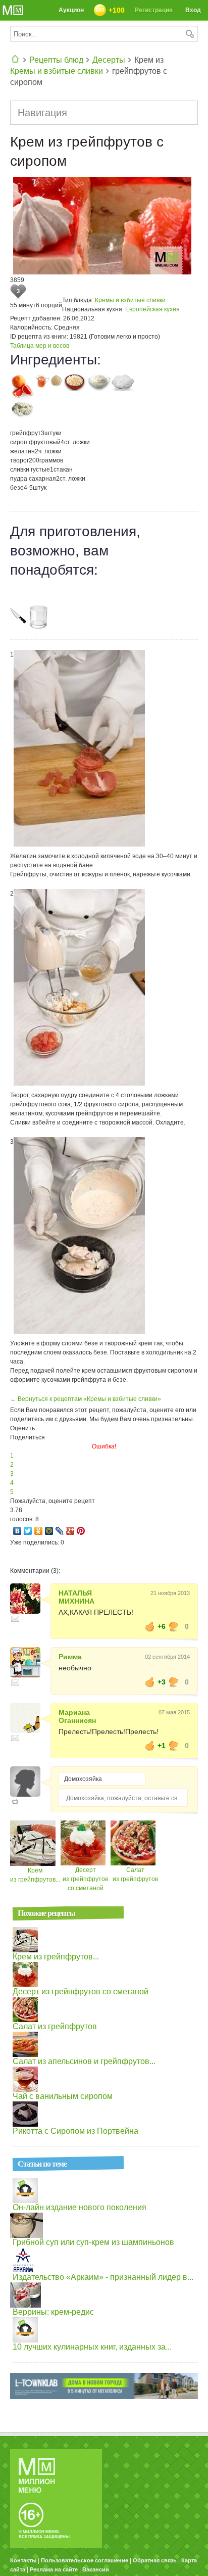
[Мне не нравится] (174, 1626)
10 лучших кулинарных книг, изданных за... (92, 2347)
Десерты (109, 60)
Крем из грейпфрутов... (56, 1957)
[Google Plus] (70, 1531)
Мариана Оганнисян (77, 1716)
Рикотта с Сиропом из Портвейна (75, 2131)
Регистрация (154, 10)
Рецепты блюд (56, 60)
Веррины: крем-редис (53, 2312)
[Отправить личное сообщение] (15, 1619)
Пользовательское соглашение (85, 2560)
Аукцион (71, 10)
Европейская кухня (152, 309)
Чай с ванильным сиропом (63, 2096)
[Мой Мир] (49, 1531)
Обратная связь (155, 2560)
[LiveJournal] (60, 1531)
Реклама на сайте (54, 2569)
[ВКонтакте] (17, 1531)
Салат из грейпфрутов (55, 2026)
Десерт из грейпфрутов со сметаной (85, 1879)
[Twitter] (28, 1531)
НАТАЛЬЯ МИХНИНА (76, 1597)
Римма (70, 1657)
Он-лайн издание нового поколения (80, 2207)
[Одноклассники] (39, 1531)
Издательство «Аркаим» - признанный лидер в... (103, 2277)
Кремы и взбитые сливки (57, 71)
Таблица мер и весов (40, 346)
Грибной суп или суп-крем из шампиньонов (93, 2242)
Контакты (23, 2560)
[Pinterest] (81, 1531)
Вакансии (96, 2569)
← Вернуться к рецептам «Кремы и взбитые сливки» (86, 1399)
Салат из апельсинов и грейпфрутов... (84, 2061)
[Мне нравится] (150, 1626)
